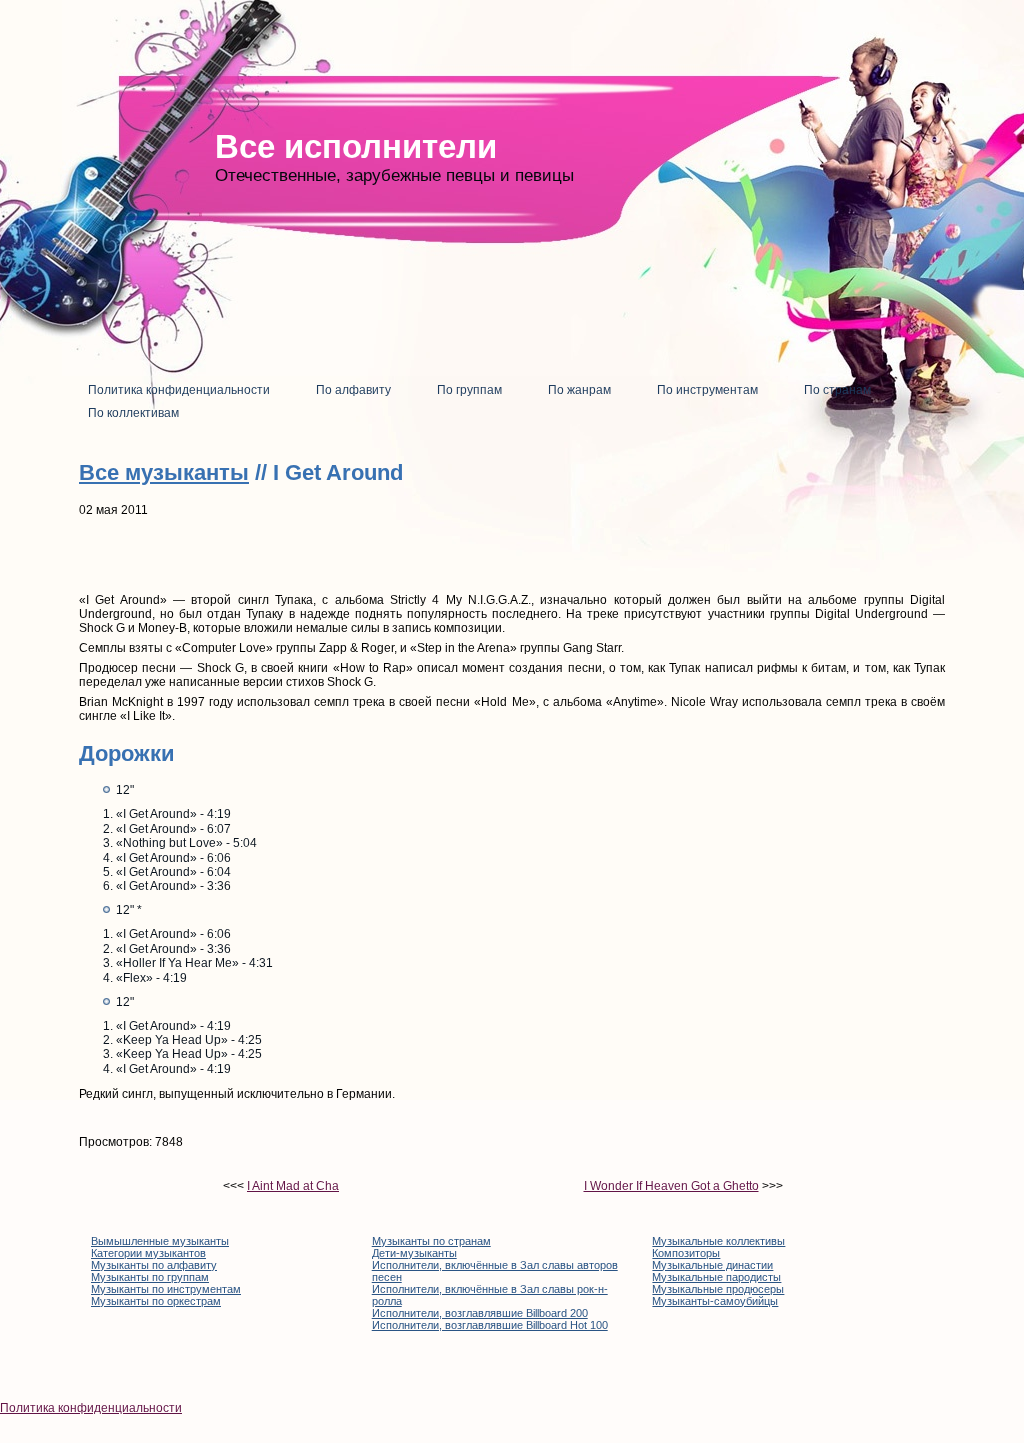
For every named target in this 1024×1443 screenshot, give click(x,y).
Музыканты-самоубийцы (715, 1301)
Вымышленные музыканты (160, 1241)
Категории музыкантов (148, 1253)
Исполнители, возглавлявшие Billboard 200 (480, 1313)
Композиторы (686, 1253)
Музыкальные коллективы (718, 1241)
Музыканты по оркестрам (156, 1301)
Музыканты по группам (150, 1277)
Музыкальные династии (712, 1265)
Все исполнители (356, 146)
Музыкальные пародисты (716, 1277)
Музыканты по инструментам (166, 1289)
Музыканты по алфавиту (154, 1265)
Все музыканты (164, 472)
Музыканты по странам (431, 1241)
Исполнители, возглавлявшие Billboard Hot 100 (490, 1325)
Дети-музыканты (414, 1253)
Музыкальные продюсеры (718, 1289)
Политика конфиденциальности (91, 1408)
